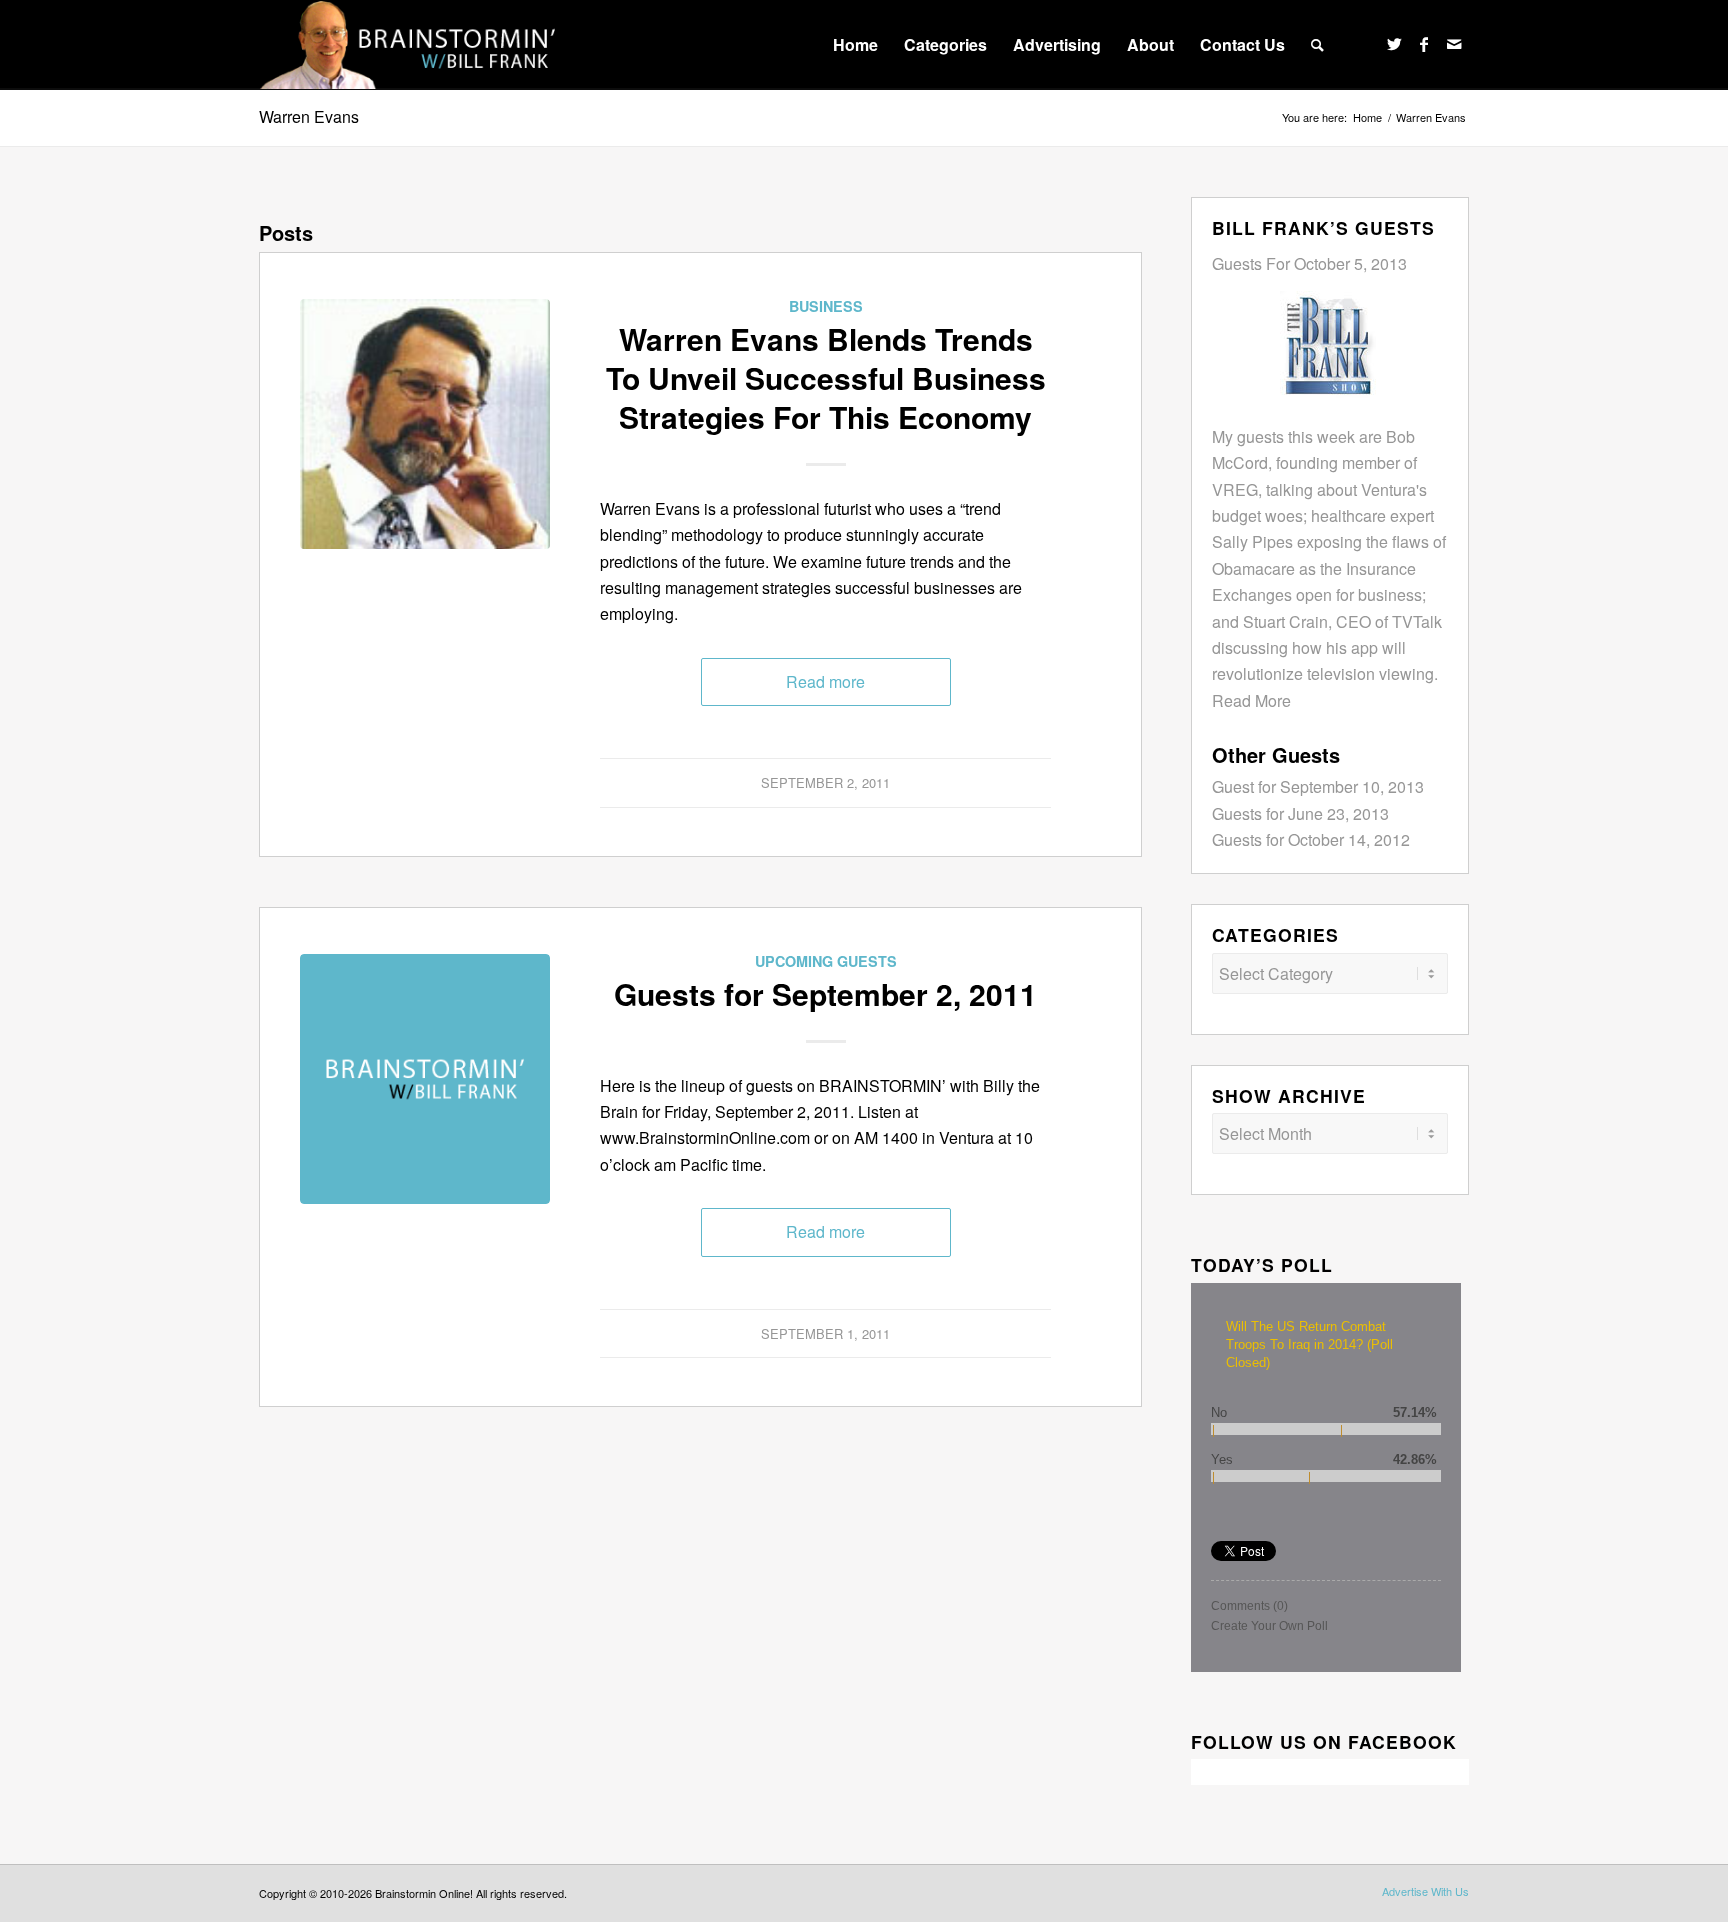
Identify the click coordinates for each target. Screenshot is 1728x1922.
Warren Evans (309, 116)
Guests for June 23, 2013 (1300, 813)
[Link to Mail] (1454, 44)
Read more (825, 681)
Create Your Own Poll (1269, 1626)
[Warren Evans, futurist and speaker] (425, 424)
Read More (1251, 700)
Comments (1249, 1606)
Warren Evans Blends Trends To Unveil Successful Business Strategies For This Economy (826, 377)
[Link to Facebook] (1424, 44)
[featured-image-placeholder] (425, 1079)
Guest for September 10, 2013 (1318, 786)
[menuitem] (855, 45)
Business (826, 306)
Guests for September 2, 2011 (825, 993)
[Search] (1317, 45)
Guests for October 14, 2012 (1311, 839)
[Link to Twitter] (1394, 44)
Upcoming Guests (826, 961)
